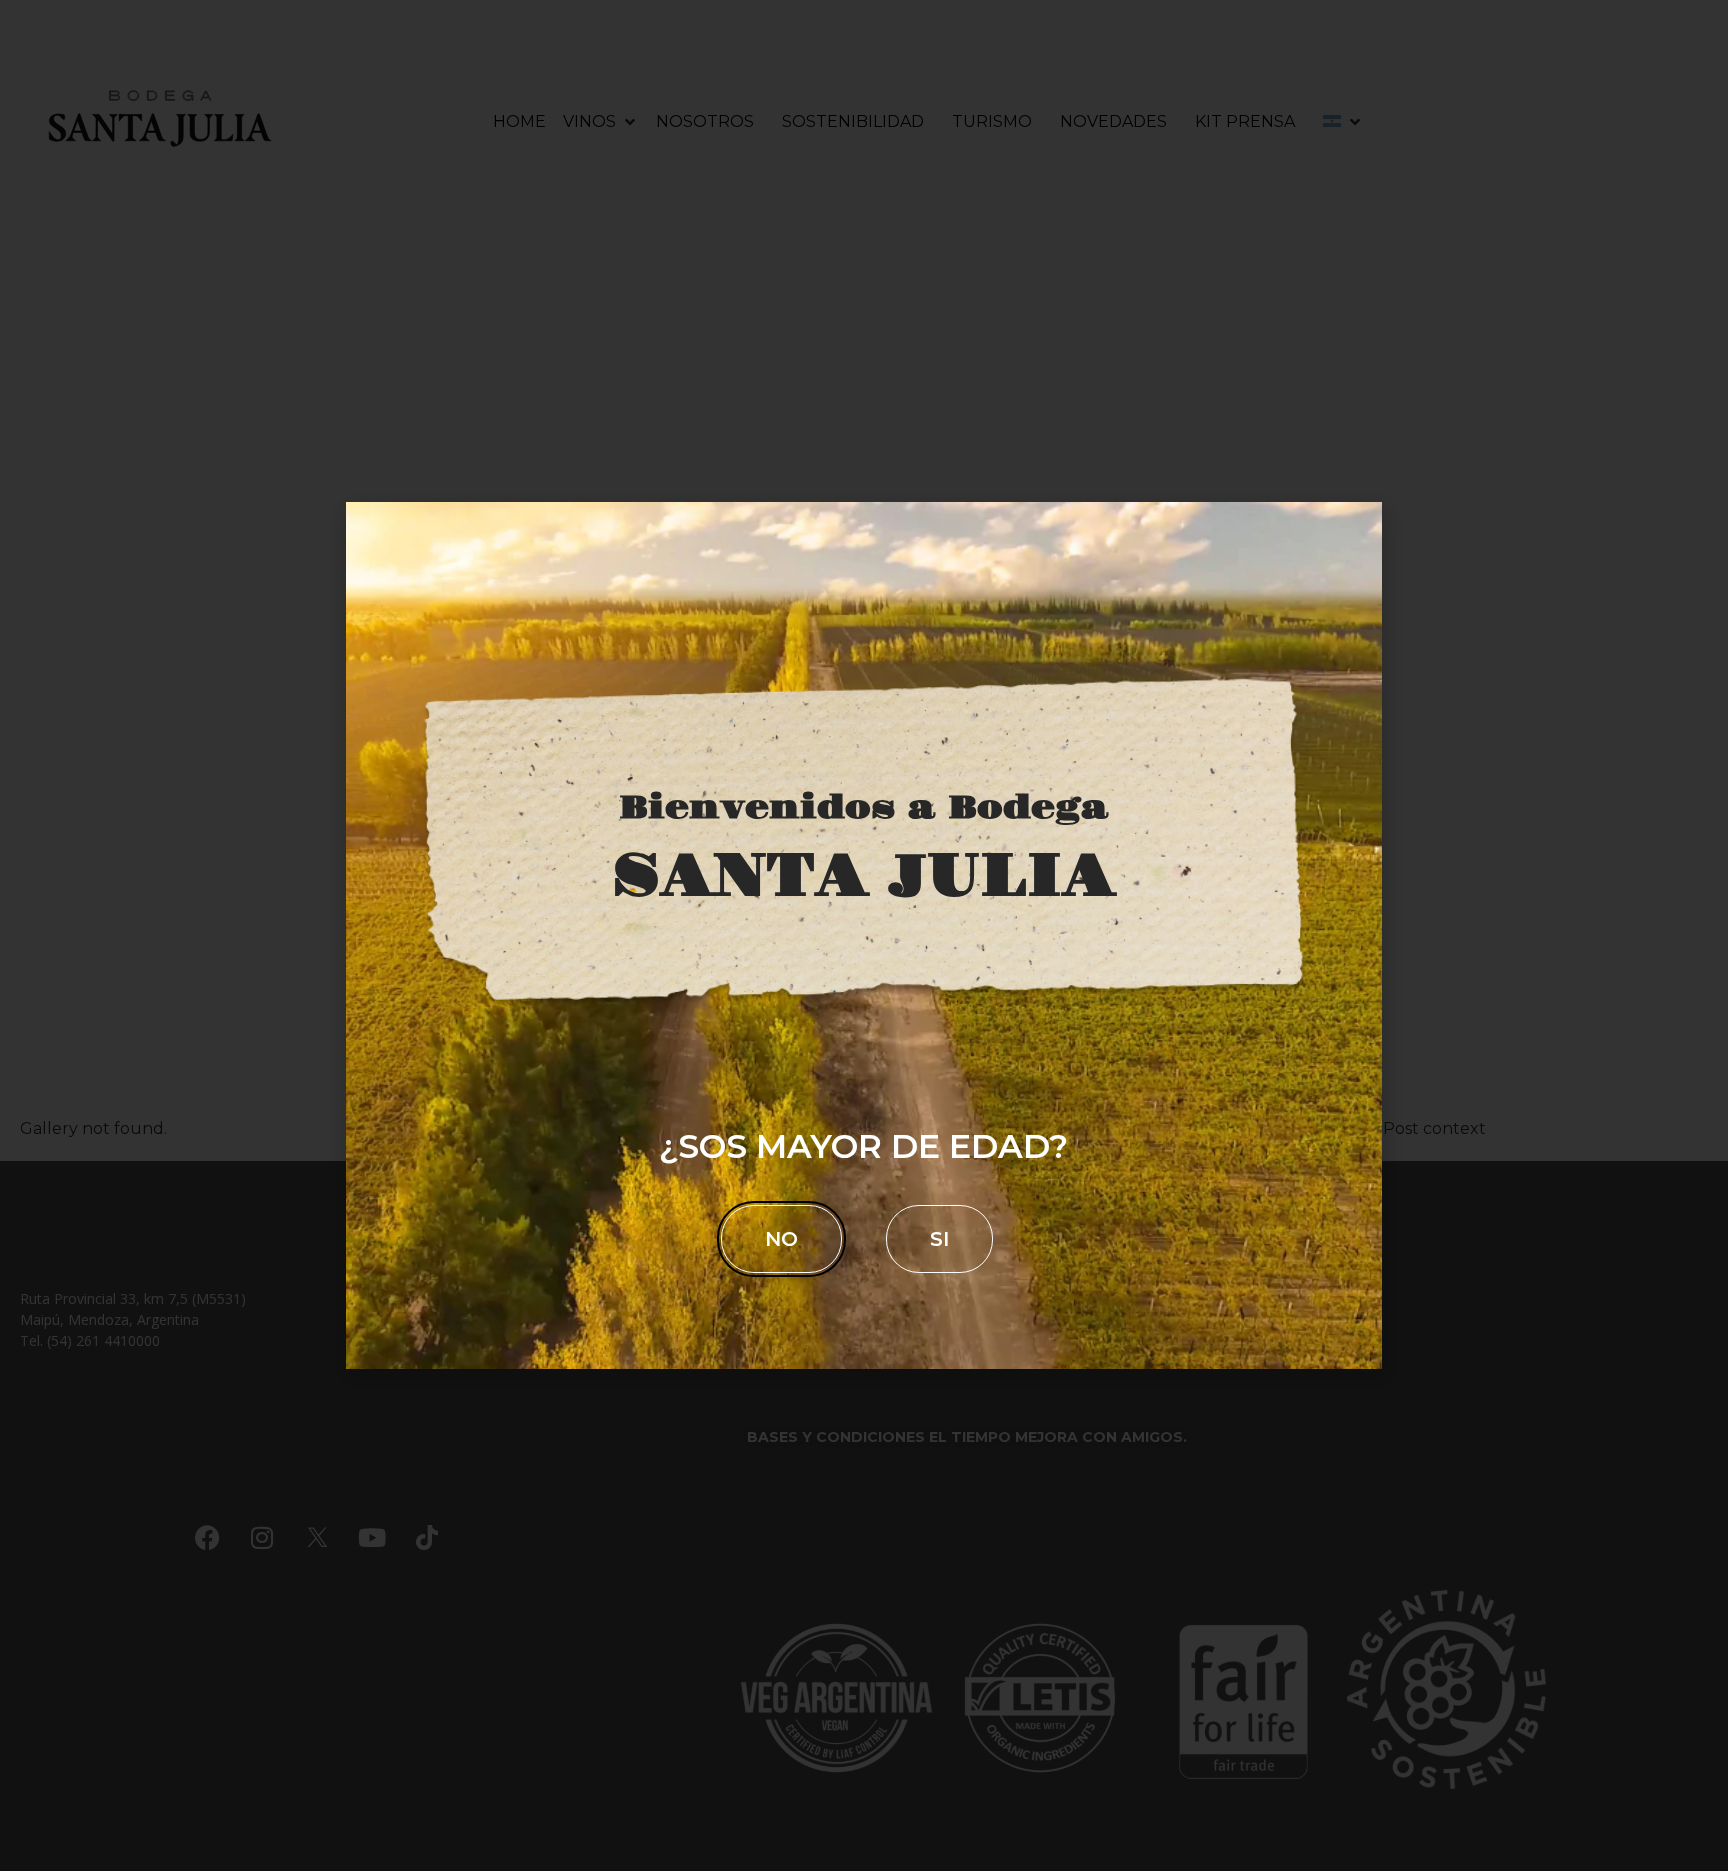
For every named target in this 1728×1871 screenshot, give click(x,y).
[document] (864, 935)
